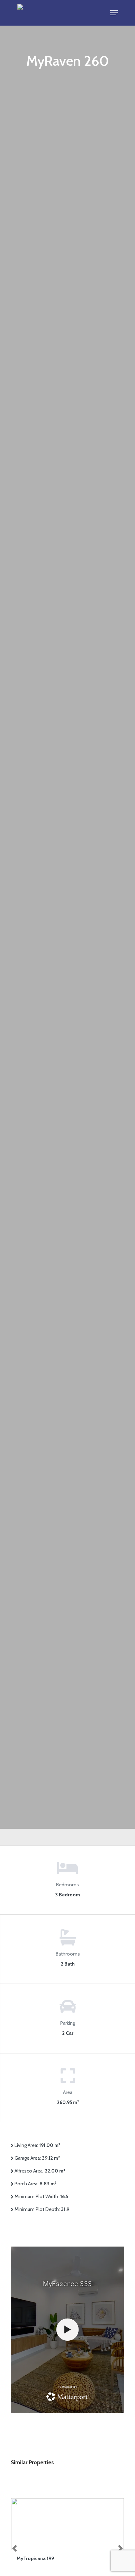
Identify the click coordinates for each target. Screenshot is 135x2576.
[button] (114, 13)
